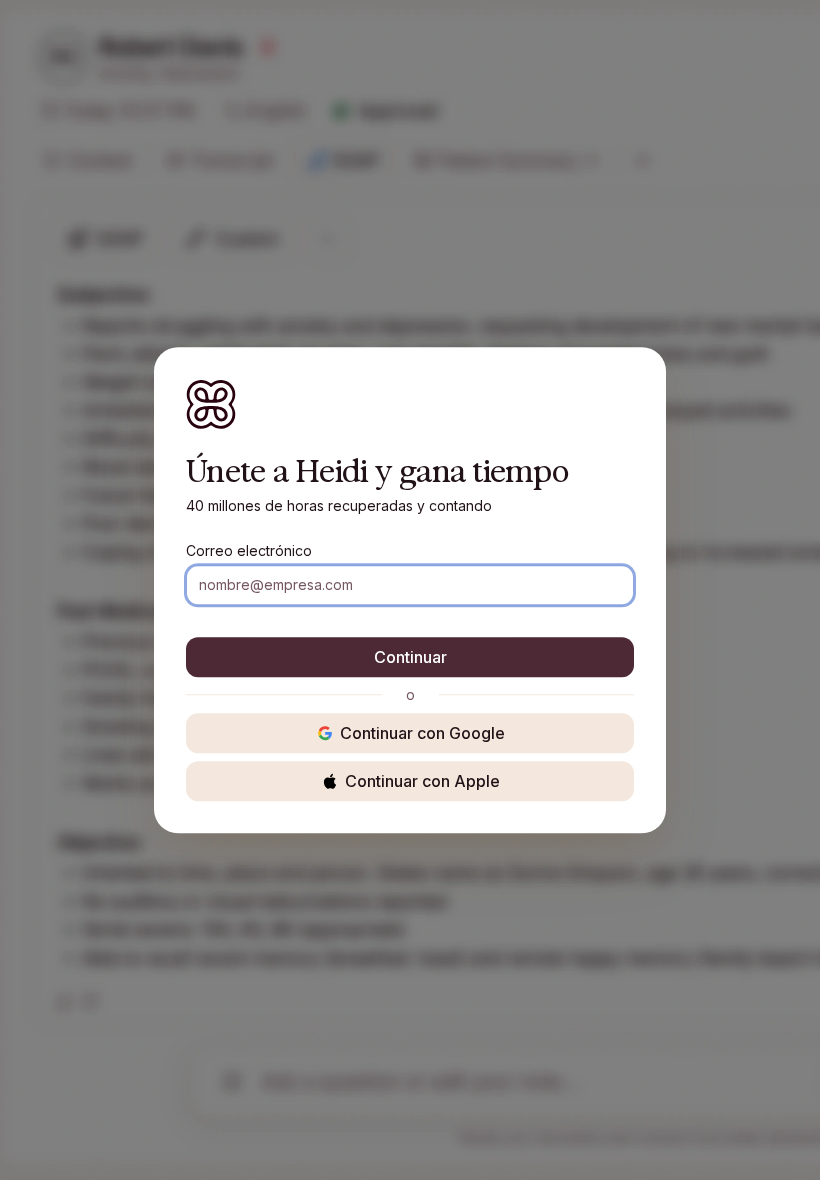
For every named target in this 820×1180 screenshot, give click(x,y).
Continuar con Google (422, 733)
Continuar (410, 657)
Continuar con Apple (422, 781)
